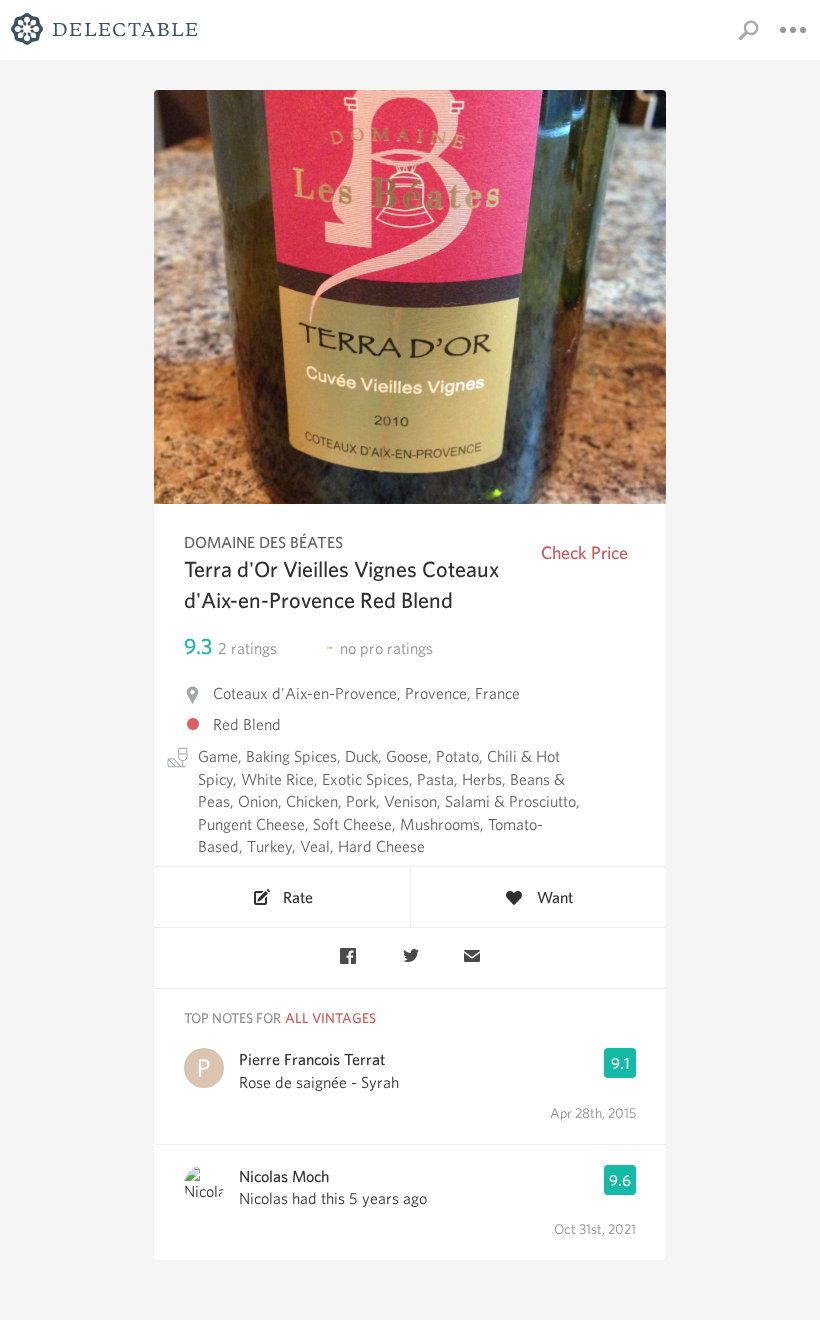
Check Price (584, 552)
